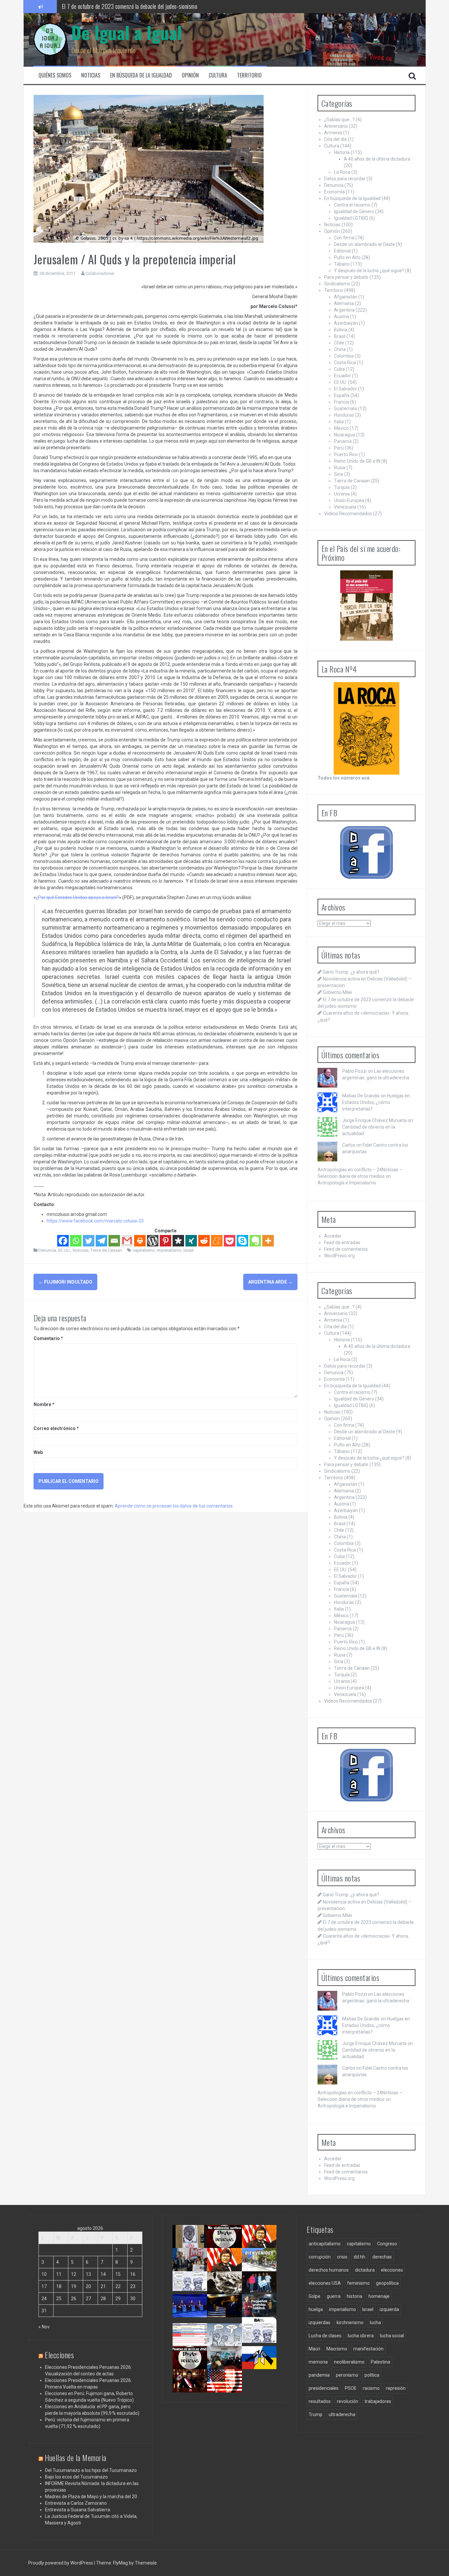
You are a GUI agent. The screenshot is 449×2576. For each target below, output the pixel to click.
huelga (316, 2309)
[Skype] (242, 1241)
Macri (314, 2349)
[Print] (140, 1241)
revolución (348, 2401)
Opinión (190, 75)
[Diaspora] (178, 1241)
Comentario (48, 1338)
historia (354, 2296)
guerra (334, 2296)
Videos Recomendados (348, 514)
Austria (342, 317)
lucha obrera (361, 2336)
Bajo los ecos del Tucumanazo (76, 2477)
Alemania (344, 303)
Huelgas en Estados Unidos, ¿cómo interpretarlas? (376, 1102)
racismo (371, 2388)
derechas (382, 2257)
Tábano (342, 264)
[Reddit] (204, 1241)
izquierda (389, 2309)
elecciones (392, 2270)
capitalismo (144, 1250)
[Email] (114, 1241)
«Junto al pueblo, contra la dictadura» (227, 2365)
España (342, 395)
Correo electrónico (56, 1428)
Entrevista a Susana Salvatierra (78, 2510)
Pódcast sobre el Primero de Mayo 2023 (189, 2368)
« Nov (44, 2327)
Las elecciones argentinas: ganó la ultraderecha (194, 2293)
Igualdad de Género (354, 211)
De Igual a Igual (127, 32)
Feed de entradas (342, 1243)
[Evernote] (255, 1241)
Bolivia (341, 330)
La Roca (342, 172)
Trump (316, 2414)
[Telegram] (101, 1241)
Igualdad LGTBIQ (351, 218)
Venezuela (345, 507)
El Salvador (345, 389)
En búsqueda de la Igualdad (141, 75)
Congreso (387, 2244)
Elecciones (59, 2355)
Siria (339, 474)
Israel (189, 1250)
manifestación (368, 2349)
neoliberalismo (349, 2362)
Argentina (344, 310)
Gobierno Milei (337, 992)
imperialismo (169, 1250)
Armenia (333, 133)
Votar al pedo (258, 2336)
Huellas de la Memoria (76, 2457)
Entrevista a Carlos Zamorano (76, 2503)
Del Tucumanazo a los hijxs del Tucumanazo (91, 2470)
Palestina (380, 2362)
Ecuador (343, 376)
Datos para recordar (345, 179)
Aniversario (336, 126)
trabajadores (378, 2401)
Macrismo (337, 2349)
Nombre (44, 1404)
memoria (318, 2362)
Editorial (342, 251)
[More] (268, 1241)
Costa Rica (345, 363)
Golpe (315, 2296)
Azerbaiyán (346, 323)
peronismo (347, 2375)
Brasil (340, 336)
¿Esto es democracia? (229, 2336)
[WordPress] (153, 1241)
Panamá (343, 441)
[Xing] (191, 1241)
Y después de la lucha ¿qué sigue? (369, 271)
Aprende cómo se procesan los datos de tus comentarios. (174, 1506)
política (372, 2375)
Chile (339, 343)
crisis (342, 2257)
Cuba (339, 369)
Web (38, 1452)
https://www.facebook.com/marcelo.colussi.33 (95, 1221)
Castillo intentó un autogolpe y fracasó (191, 2388)
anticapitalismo (325, 2244)
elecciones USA (325, 2283)
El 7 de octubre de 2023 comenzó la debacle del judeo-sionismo (130, 6)
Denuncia (47, 1250)
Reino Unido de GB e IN (357, 461)
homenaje (379, 2296)
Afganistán (346, 297)
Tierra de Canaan (106, 1250)
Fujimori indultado (65, 1282)
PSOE (351, 2388)
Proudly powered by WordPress (61, 2563)
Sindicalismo (337, 284)
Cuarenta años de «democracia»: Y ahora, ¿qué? (231, 2270)
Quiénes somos (55, 75)
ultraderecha (342, 2414)
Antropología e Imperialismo (347, 1183)
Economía (334, 192)
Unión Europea (349, 500)
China (340, 349)
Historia (342, 152)
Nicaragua (344, 435)
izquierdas (319, 2323)
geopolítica (387, 2283)
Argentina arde (270, 1282)
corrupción (320, 2257)
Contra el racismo (352, 205)
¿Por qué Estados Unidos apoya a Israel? (77, 897)
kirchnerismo (350, 2323)
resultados (320, 2401)
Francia (342, 402)
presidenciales (324, 2388)
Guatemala (345, 408)
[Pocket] (230, 1241)
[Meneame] (217, 1241)
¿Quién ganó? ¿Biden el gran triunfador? (227, 2391)
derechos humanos (329, 2270)
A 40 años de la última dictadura (377, 159)
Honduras (344, 415)
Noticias (91, 75)
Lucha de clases (325, 2336)
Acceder (333, 1236)
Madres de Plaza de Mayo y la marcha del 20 (91, 2497)
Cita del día (335, 139)
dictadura (365, 2270)
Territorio (249, 75)
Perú (339, 448)
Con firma (344, 238)
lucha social (392, 2336)
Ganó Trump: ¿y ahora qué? (351, 972)
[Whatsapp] (76, 1241)
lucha (375, 2323)
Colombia (344, 356)
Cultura (218, 75)
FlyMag (120, 2563)
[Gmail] (127, 1241)
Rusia (340, 468)
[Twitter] (89, 1241)
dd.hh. (360, 2257)
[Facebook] (63, 1241)
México (341, 428)
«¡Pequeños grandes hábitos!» (262, 2310)
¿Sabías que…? (339, 120)
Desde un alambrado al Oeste (365, 244)
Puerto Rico (346, 454)
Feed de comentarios (346, 1249)
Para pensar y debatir (346, 277)
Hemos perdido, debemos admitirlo (190, 2313)
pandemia (319, 2375)
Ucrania (342, 494)
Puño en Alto (347, 257)
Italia (339, 422)
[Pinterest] (165, 1241)
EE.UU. (64, 1250)
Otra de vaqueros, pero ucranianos (261, 2365)
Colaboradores (100, 273)
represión (396, 2388)
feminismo (358, 2283)
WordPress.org (339, 1256)
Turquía (342, 487)
